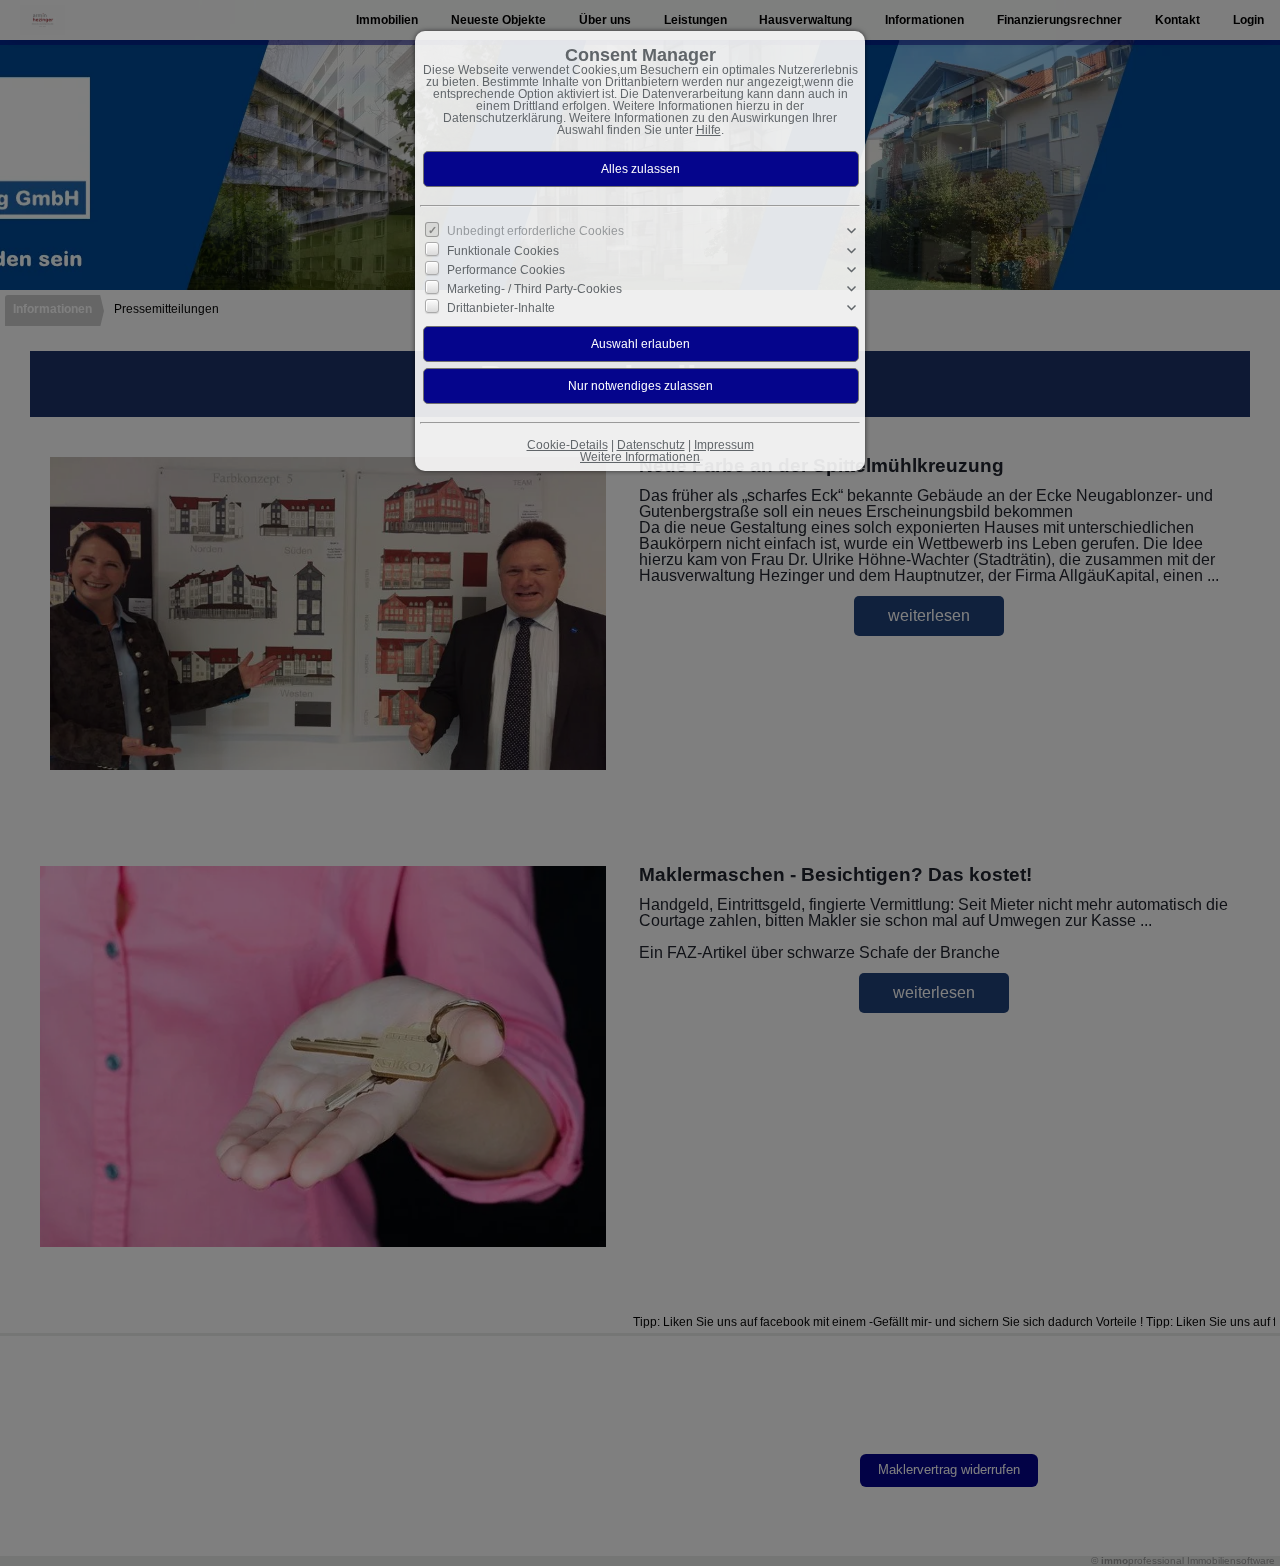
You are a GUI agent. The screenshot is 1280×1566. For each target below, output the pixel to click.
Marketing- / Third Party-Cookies (534, 289)
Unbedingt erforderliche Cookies (535, 231)
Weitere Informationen (640, 457)
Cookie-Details (567, 445)
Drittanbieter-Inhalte (501, 308)
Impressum (724, 445)
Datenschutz (651, 445)
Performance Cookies (506, 269)
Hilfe (708, 130)
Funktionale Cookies (503, 250)
